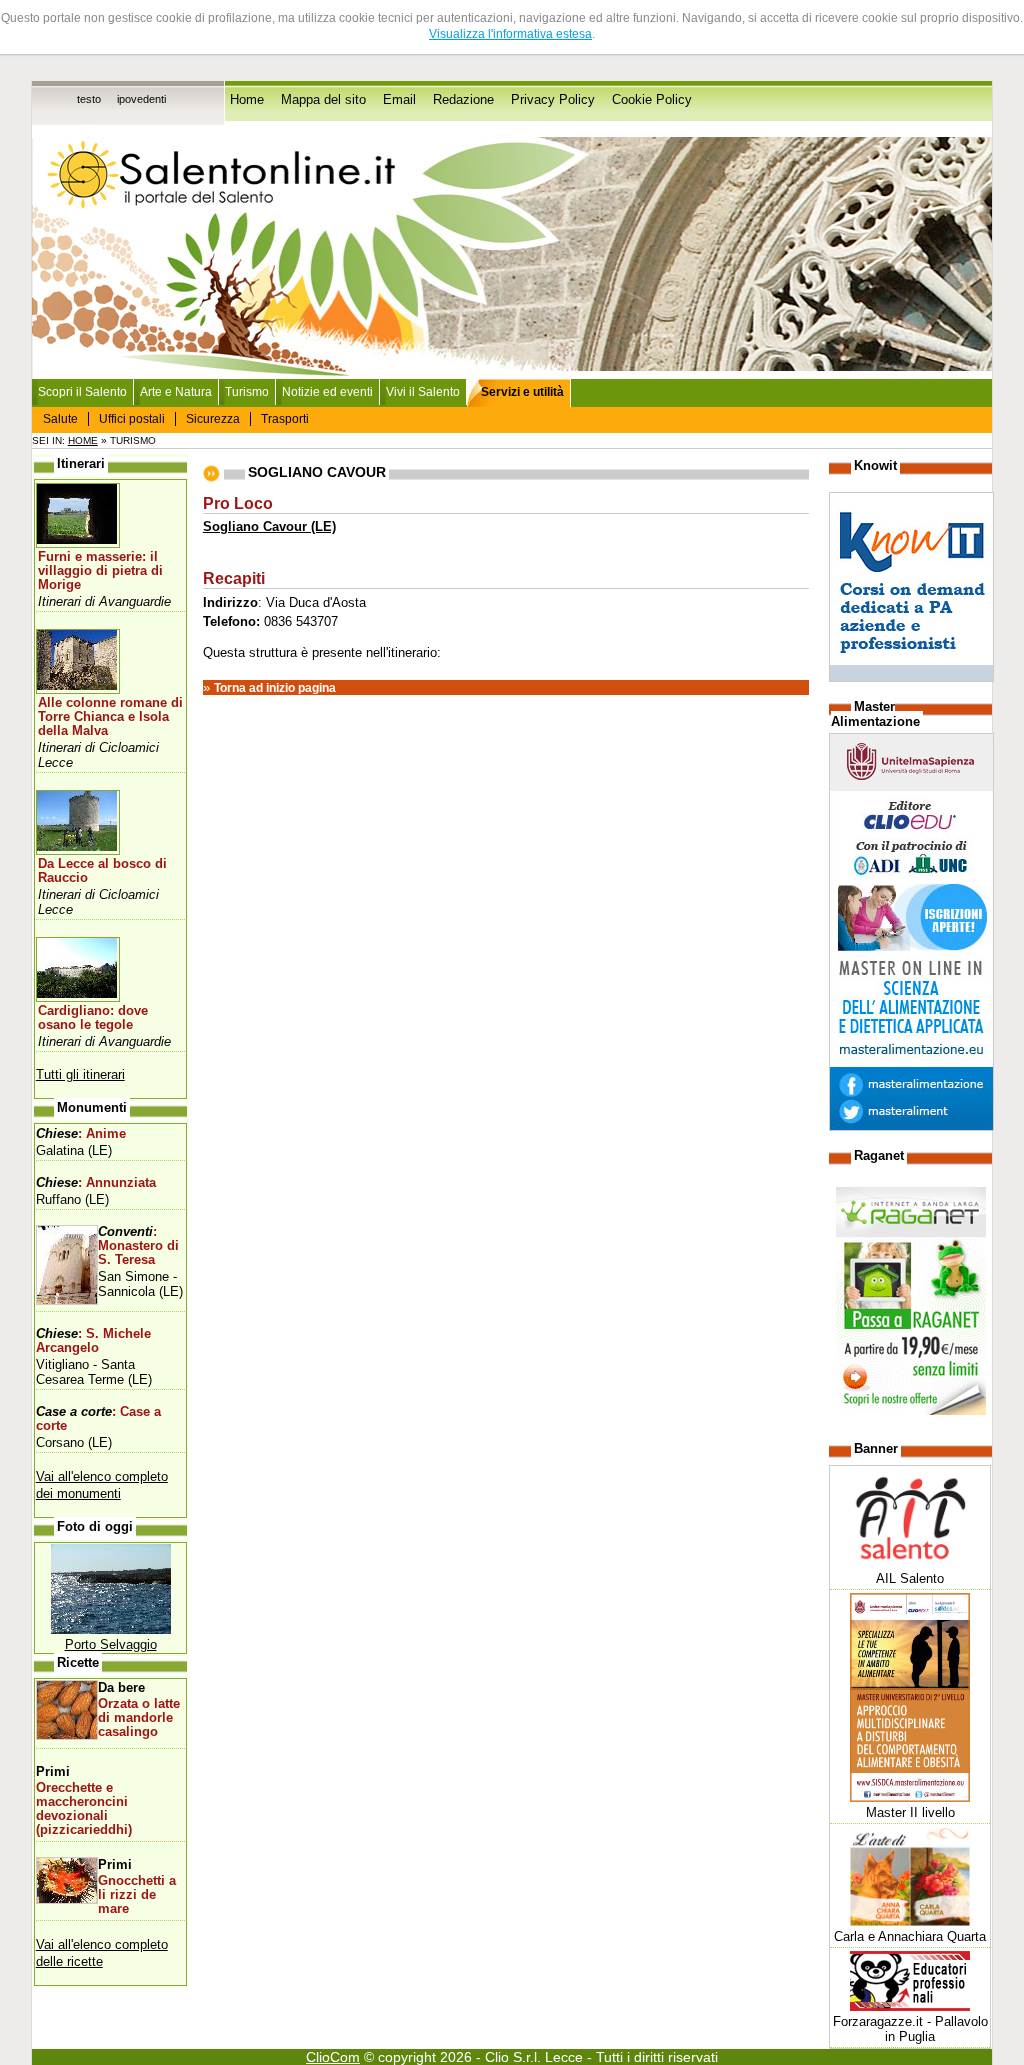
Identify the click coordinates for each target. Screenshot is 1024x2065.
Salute (60, 419)
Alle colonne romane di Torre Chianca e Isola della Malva (110, 717)
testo (89, 99)
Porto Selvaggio (111, 1644)
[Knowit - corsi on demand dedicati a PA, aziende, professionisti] (911, 677)
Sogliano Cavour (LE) (269, 526)
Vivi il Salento (423, 392)
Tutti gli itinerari (80, 1074)
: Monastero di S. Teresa (138, 1246)
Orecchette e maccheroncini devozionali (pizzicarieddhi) (84, 1809)
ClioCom (333, 2057)
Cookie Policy (652, 100)
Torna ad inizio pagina (275, 688)
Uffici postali (132, 419)
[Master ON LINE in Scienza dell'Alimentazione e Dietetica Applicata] (911, 1126)
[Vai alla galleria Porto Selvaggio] (111, 1629)
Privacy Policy (553, 100)
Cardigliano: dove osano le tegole (93, 1018)
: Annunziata (96, 1183)
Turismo (247, 392)
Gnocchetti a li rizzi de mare (137, 1895)
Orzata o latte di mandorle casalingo (139, 1718)
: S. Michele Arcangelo (93, 1341)
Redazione (463, 100)
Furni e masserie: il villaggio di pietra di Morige (100, 571)
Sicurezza (213, 419)
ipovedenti (141, 99)
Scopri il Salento (82, 392)
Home (247, 100)
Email (399, 100)
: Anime (81, 1134)
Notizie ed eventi (327, 392)
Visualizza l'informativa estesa (510, 34)
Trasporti (285, 419)
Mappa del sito (323, 100)
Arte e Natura (176, 392)
